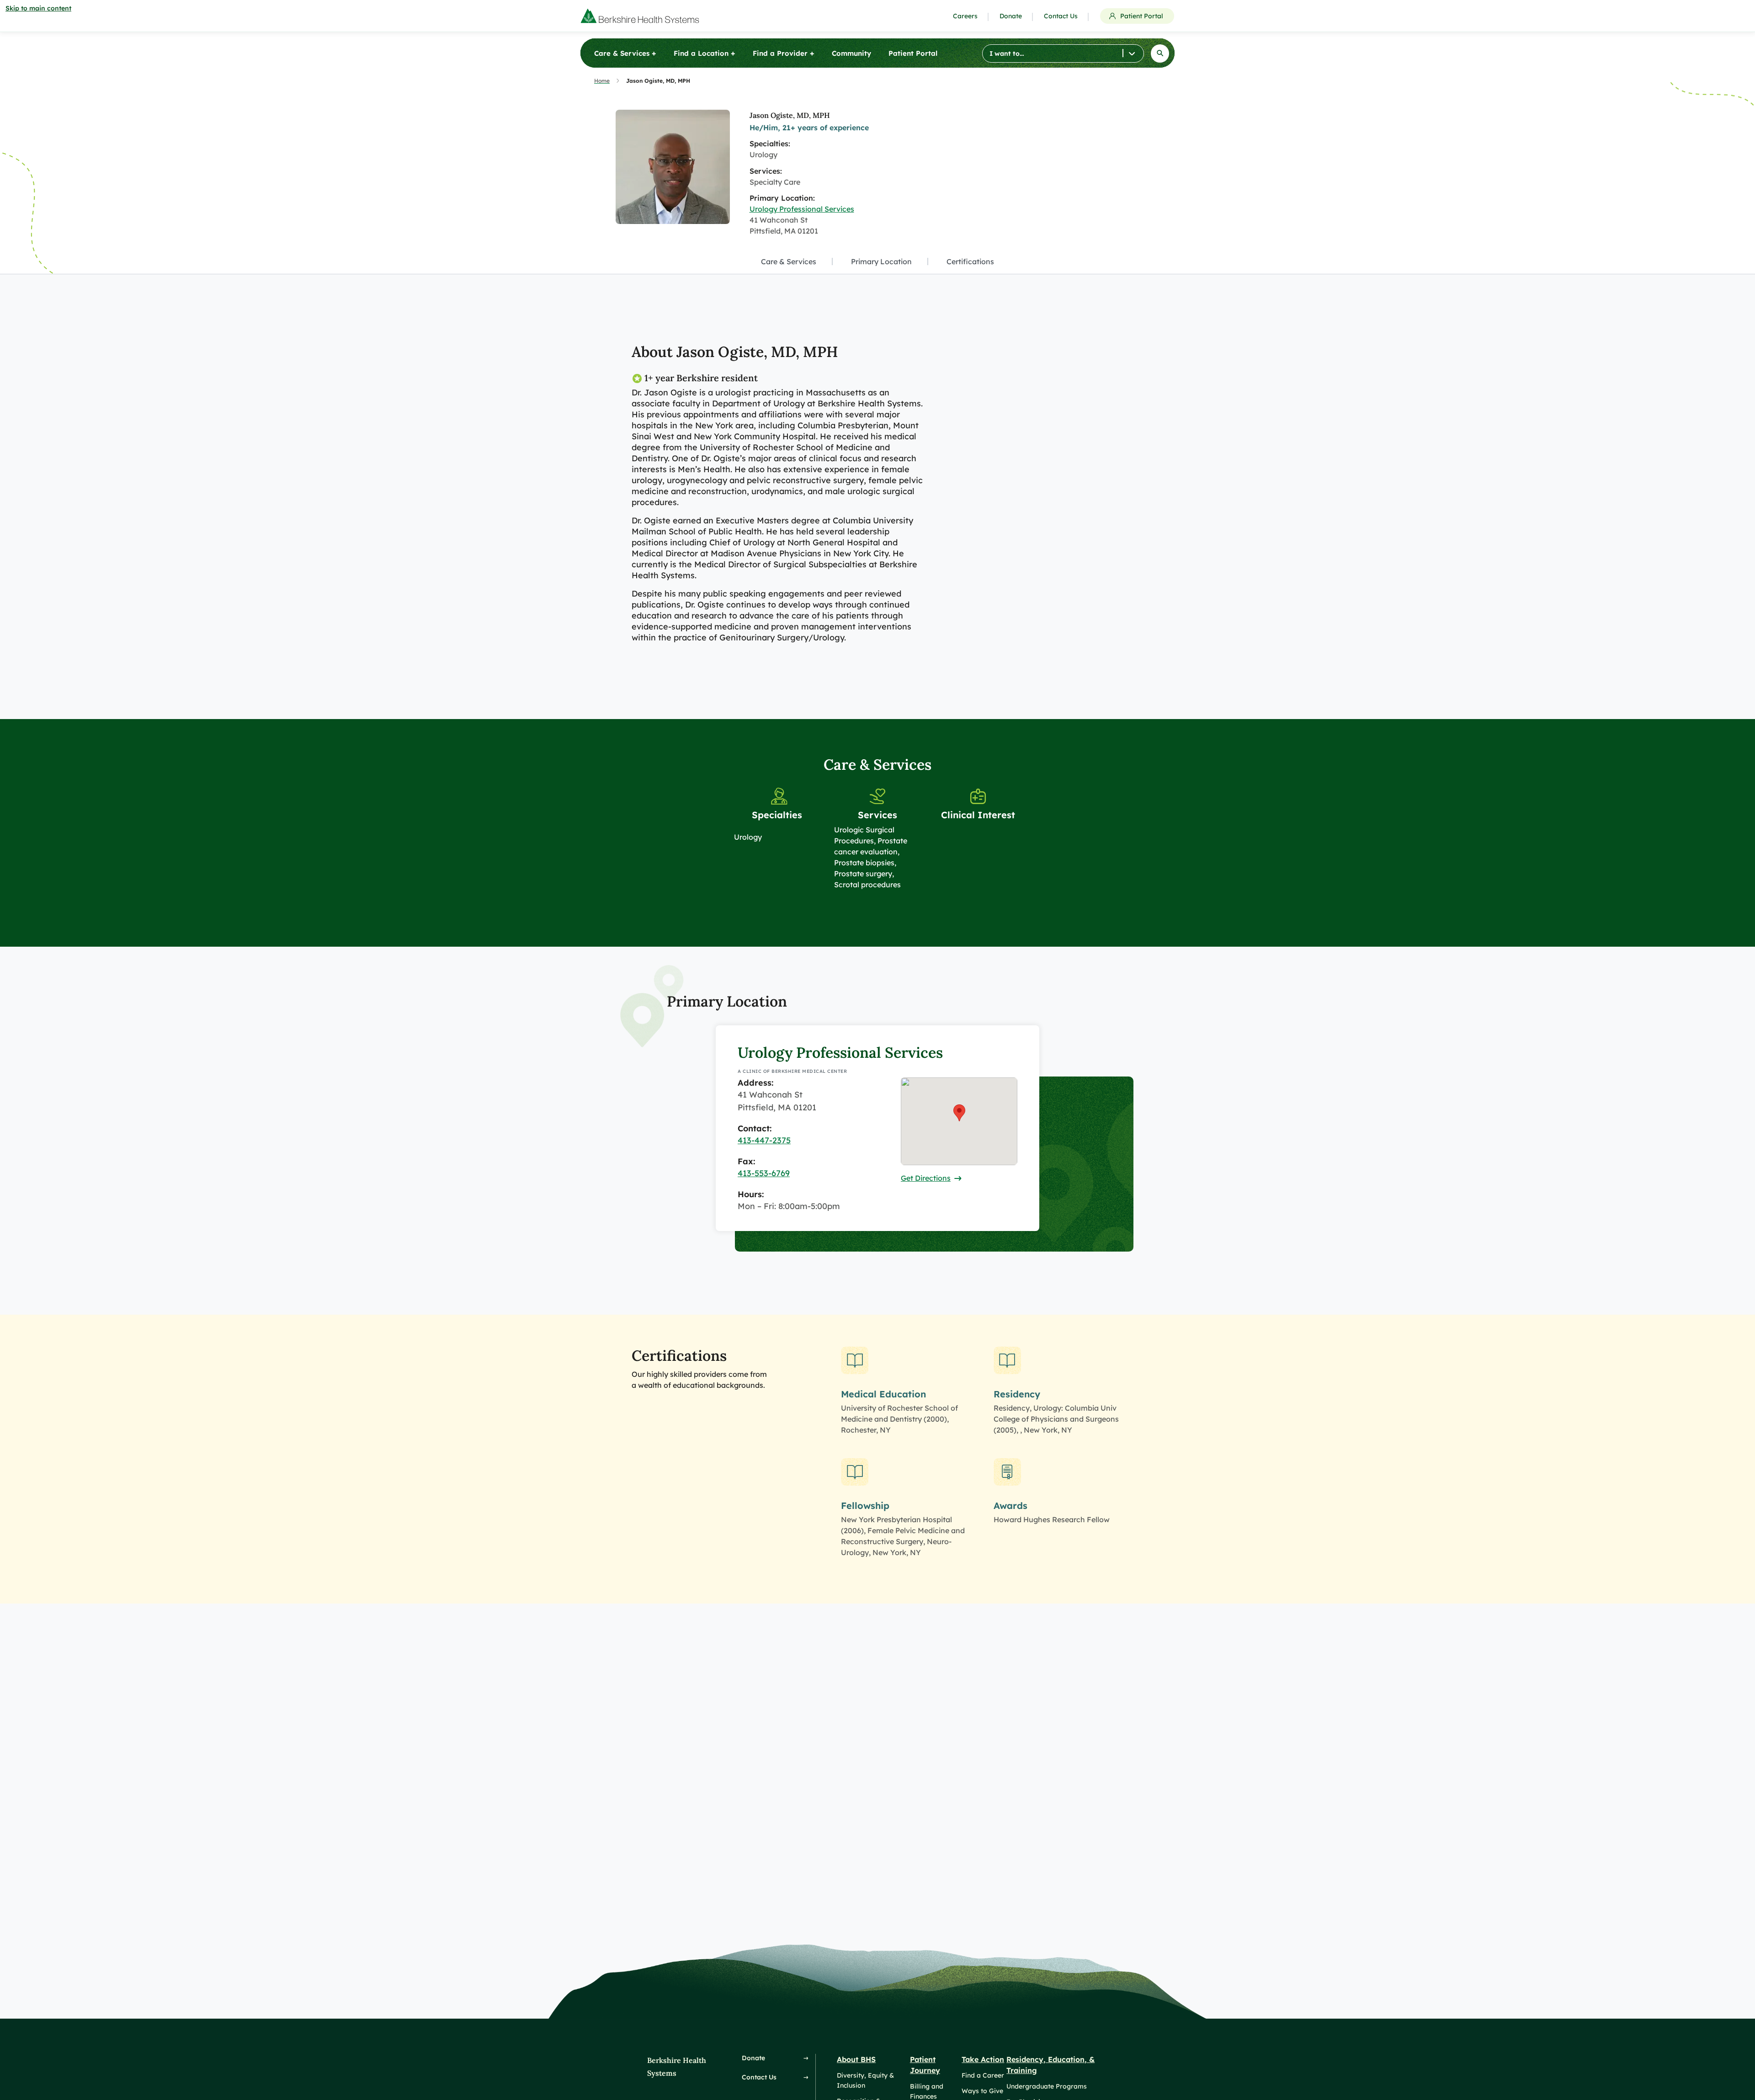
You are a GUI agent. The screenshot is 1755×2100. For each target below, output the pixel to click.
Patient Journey (925, 2065)
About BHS (856, 2059)
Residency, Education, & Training (1050, 2065)
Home (602, 81)
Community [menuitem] (851, 53)
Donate (1011, 16)
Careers (965, 16)
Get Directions (926, 1178)
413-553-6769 (764, 1173)
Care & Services (789, 261)
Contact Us (1061, 16)
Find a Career (983, 2075)
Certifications (970, 261)
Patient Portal (1142, 16)
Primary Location (881, 261)
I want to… (1007, 53)
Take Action (983, 2059)
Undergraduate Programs (1047, 2086)
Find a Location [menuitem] (705, 53)
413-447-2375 (764, 1140)
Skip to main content (38, 8)
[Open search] (1160, 53)
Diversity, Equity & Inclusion (865, 2080)
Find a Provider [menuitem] (784, 53)
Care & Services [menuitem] (625, 53)
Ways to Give (982, 2091)
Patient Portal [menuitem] (913, 53)
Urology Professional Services (802, 209)
